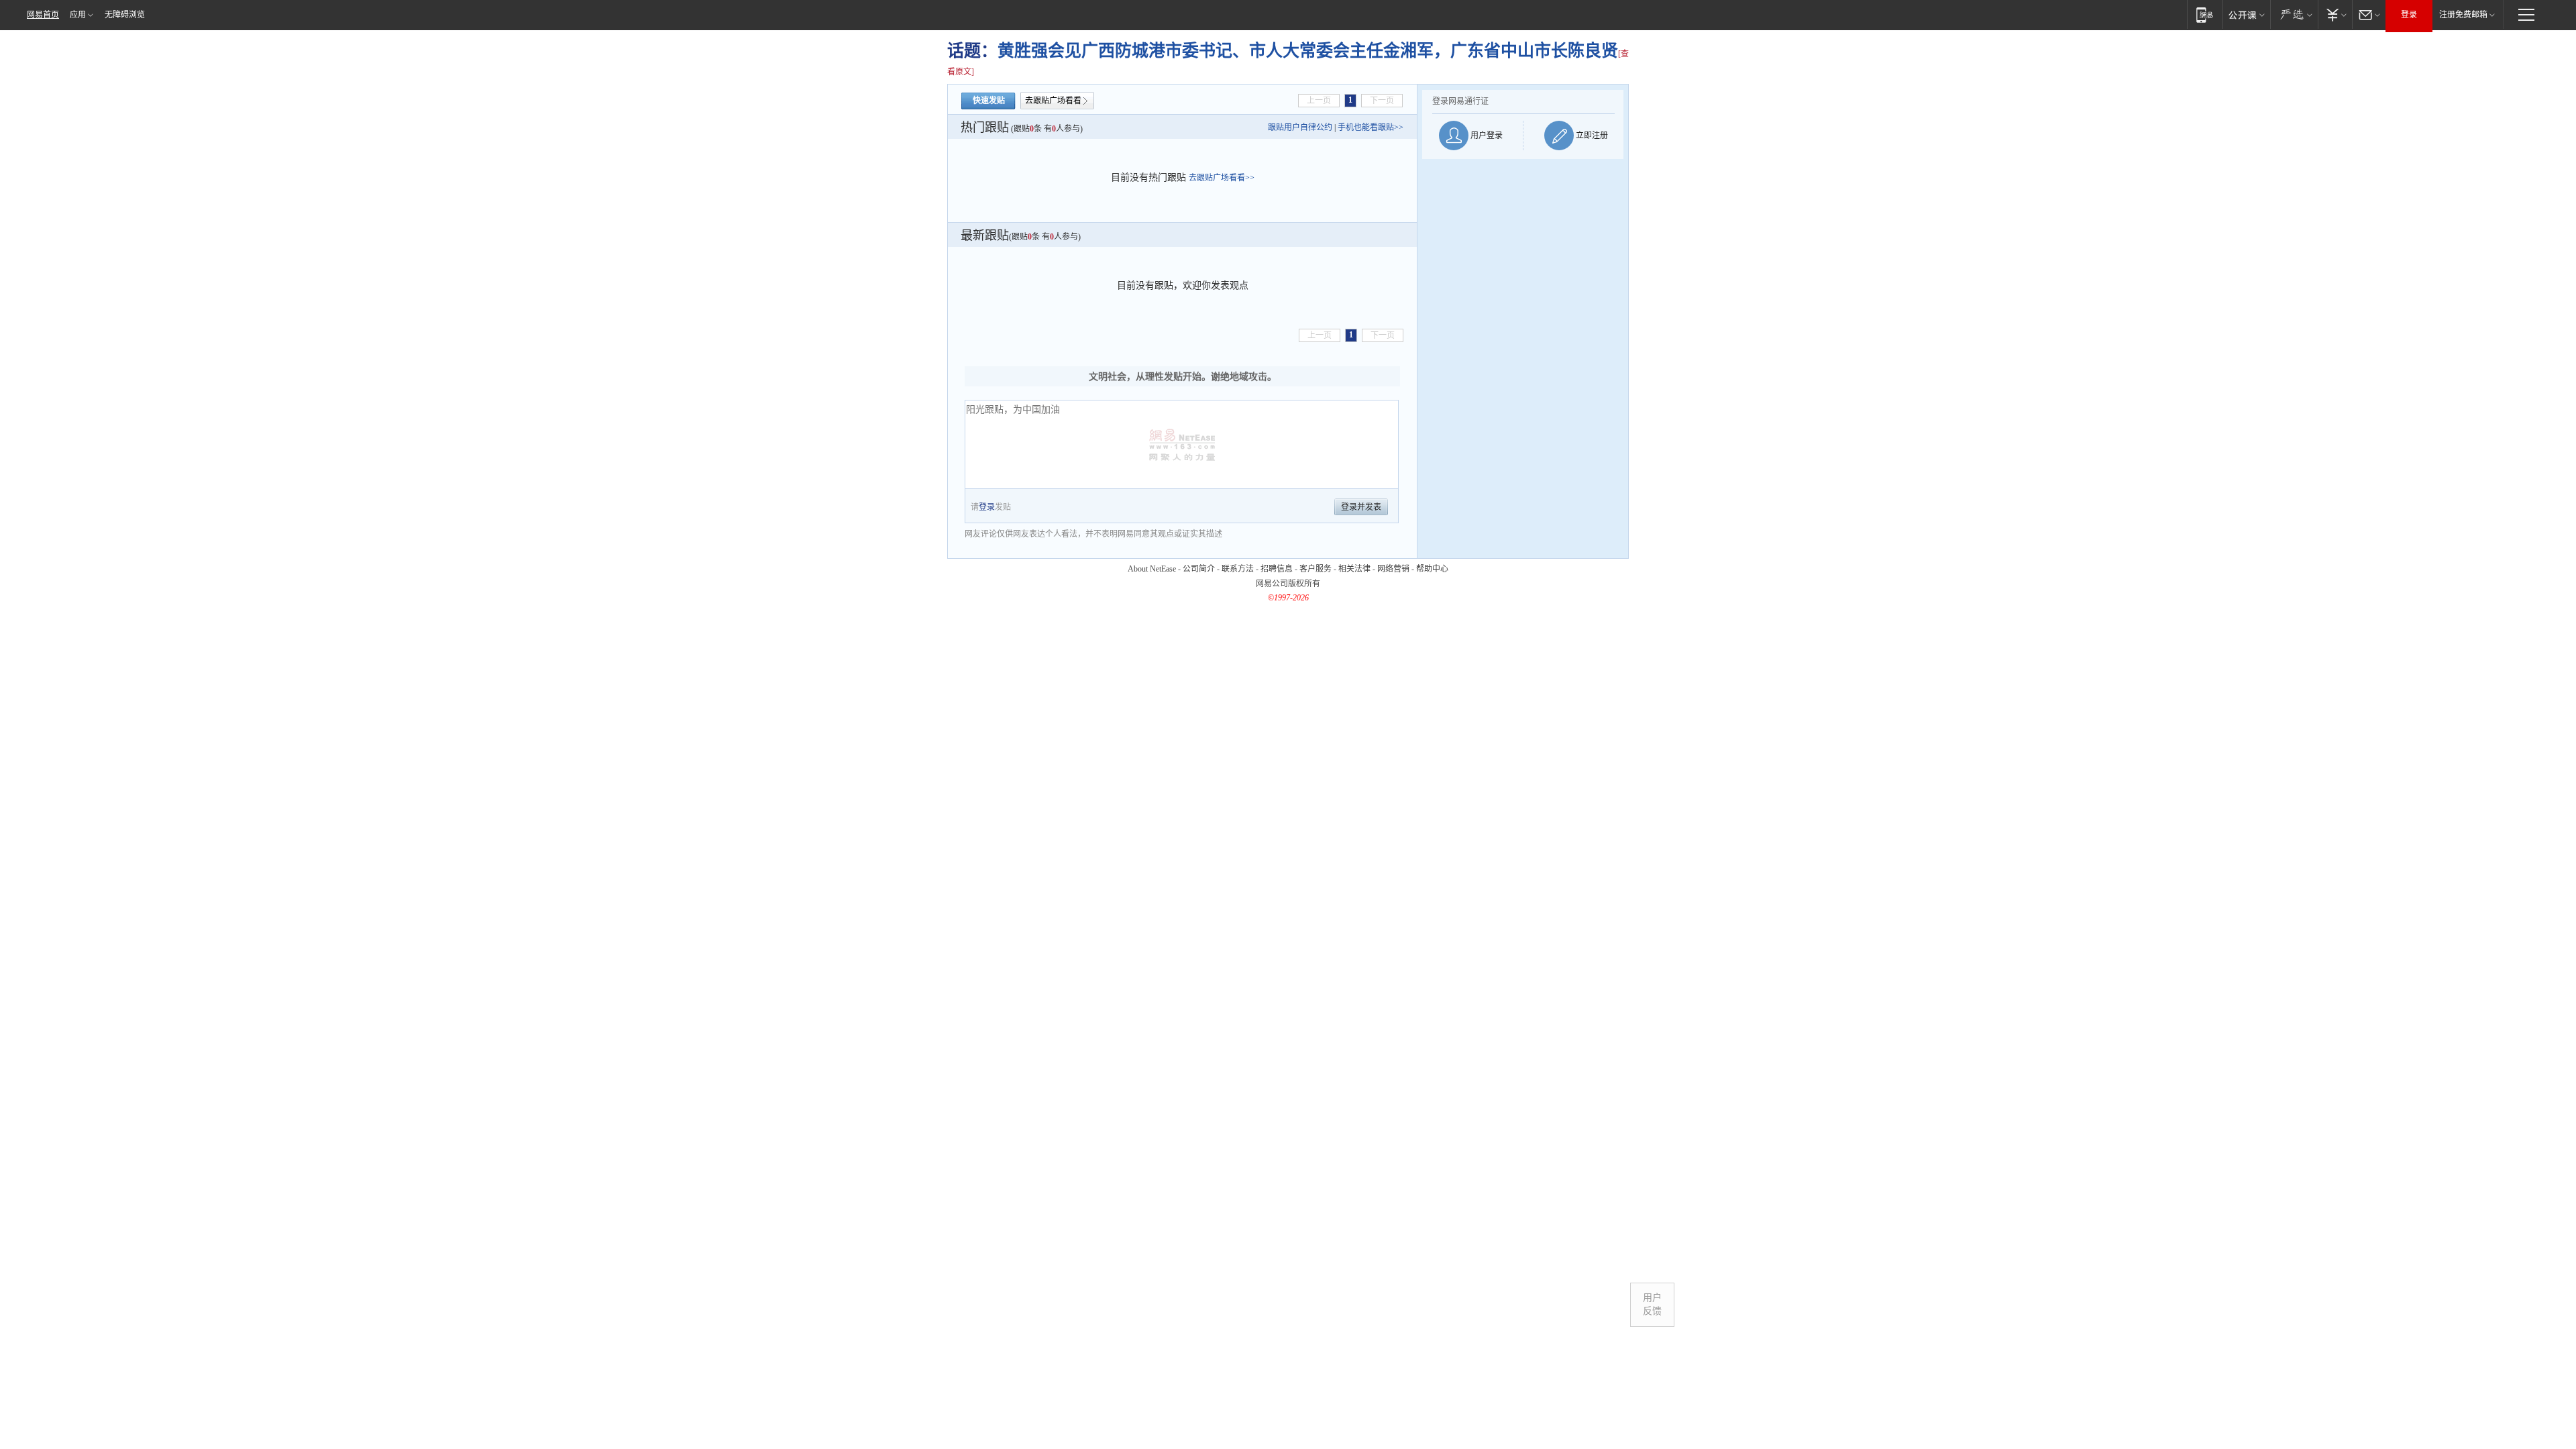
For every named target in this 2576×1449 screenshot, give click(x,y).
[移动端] (2205, 14)
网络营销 (1393, 569)
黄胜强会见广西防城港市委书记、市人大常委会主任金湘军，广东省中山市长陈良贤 (1308, 51)
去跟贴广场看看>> (1222, 178)
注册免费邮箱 (2463, 15)
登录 (2409, 15)
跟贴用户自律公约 (1300, 127)
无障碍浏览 (125, 15)
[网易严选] (2294, 14)
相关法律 (1354, 569)
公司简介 (1199, 569)
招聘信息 (1277, 569)
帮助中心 (1432, 569)
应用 (78, 15)
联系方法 (1238, 569)
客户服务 (1316, 569)
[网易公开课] (2246, 14)
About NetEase (1152, 569)
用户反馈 (1652, 1304)
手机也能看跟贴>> (1371, 127)
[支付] (2335, 14)
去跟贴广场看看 (1053, 101)
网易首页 (43, 15)
